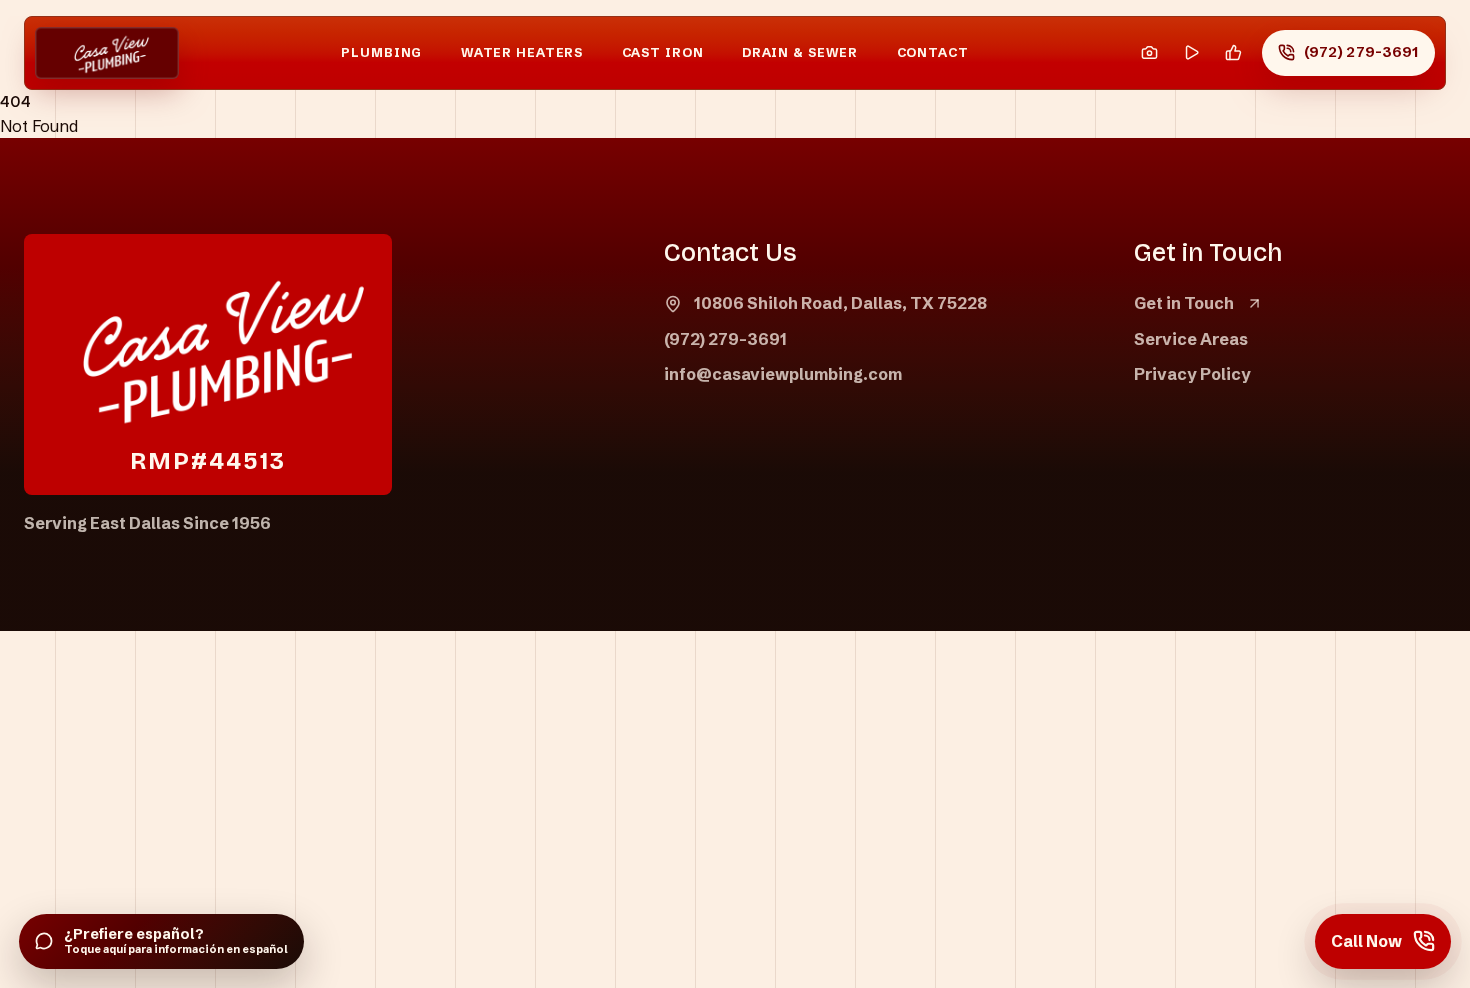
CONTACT (933, 52)
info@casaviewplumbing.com (783, 374)
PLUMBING (381, 52)
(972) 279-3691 (725, 339)
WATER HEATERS (522, 52)
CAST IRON (663, 52)
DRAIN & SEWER (800, 52)
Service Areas (1191, 339)
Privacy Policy (1192, 374)
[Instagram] (1149, 53)
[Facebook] (1233, 53)
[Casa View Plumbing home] (107, 53)
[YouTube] (1191, 53)
